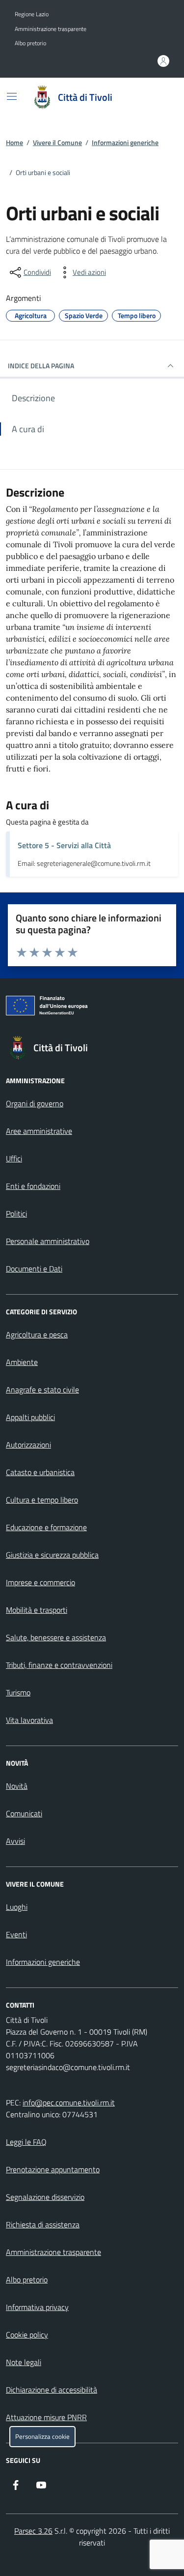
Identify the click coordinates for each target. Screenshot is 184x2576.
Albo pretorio (30, 43)
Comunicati (24, 1813)
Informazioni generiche (125, 142)
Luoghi (17, 1907)
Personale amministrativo (48, 1241)
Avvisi (15, 1841)
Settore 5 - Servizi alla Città (64, 845)
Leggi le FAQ (26, 2142)
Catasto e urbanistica (40, 1472)
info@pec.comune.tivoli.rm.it (69, 2102)
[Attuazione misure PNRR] (92, 1007)
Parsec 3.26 (33, 2531)
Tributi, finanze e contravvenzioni (59, 1665)
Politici (16, 1214)
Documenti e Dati (34, 1269)
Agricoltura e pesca (37, 1334)
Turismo (18, 1692)
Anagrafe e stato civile (42, 1390)
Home (14, 142)
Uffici (14, 1158)
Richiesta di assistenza (43, 2224)
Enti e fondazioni (33, 1186)
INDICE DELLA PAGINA (41, 366)
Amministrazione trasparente (51, 29)
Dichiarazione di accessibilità (52, 2390)
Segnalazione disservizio (45, 2197)
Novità (17, 1786)
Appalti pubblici (30, 1417)
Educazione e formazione (46, 1527)
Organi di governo (35, 1103)
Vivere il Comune (57, 142)
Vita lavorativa (29, 1720)
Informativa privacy (37, 2307)
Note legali (24, 2362)
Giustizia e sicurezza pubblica (52, 1555)
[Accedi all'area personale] (163, 61)
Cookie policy (27, 2335)
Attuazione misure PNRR (46, 2417)
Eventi (16, 1934)
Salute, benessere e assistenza (56, 1637)
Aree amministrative (39, 1131)
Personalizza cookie (42, 2437)
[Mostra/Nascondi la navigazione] (12, 96)
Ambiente (22, 1362)
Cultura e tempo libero (42, 1500)
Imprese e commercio (40, 1582)
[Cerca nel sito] (158, 97)
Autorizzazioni (28, 1445)
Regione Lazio (32, 14)
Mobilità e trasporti (37, 1610)
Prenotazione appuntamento (53, 2169)
